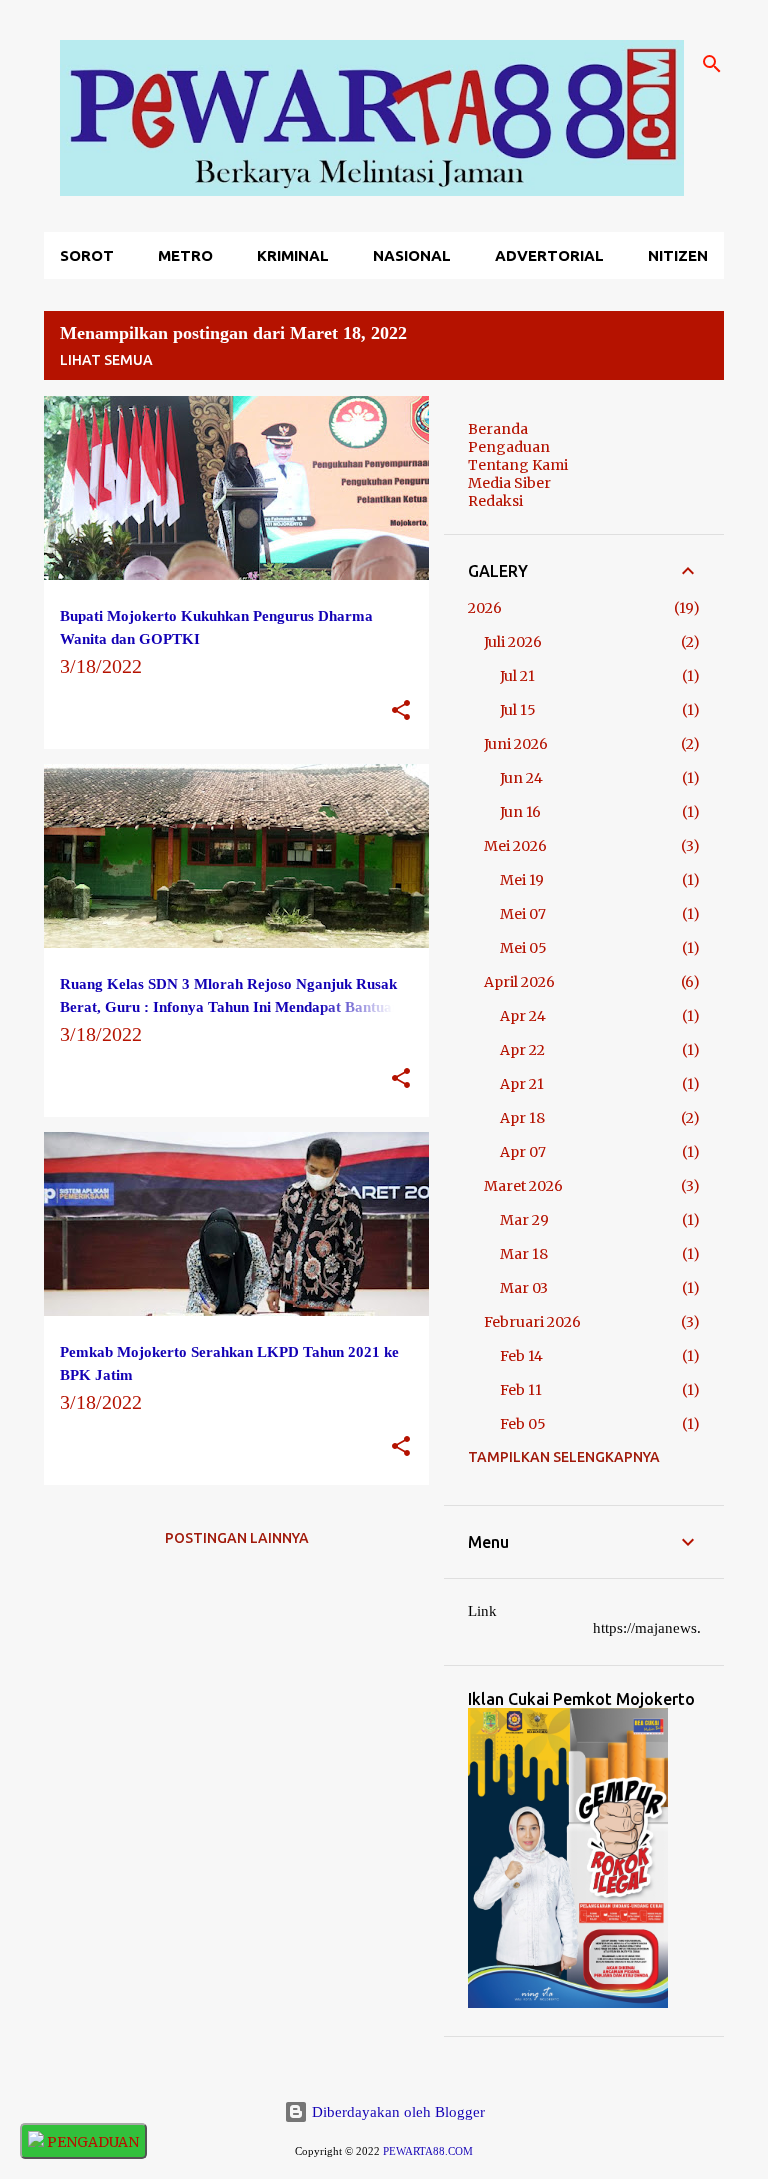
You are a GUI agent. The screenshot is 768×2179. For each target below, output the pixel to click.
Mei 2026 (515, 846)
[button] (401, 711)
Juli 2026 (513, 642)
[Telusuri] (712, 64)
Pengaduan (509, 447)
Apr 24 (523, 1016)
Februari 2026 (532, 1322)
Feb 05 (523, 1424)
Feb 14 (521, 1356)
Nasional (412, 255)
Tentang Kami (518, 465)
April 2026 (519, 982)
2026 (485, 608)
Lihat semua (106, 360)
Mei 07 (523, 914)
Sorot (87, 255)
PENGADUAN (91, 2142)
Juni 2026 (516, 744)
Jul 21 (517, 676)
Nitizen (678, 255)
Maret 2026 (523, 1186)
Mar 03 (524, 1288)
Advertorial (549, 255)
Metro (185, 255)
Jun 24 (521, 778)
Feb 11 (521, 1390)
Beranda (498, 429)
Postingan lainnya (237, 1538)
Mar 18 (524, 1254)
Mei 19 (522, 880)
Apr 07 (523, 1152)
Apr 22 (522, 1050)
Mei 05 (523, 948)
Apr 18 (522, 1118)
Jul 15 (518, 710)
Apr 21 (522, 1084)
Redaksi (495, 501)
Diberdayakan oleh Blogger (396, 2112)
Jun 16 (520, 812)
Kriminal (293, 255)
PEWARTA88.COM (428, 2151)
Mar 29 (524, 1220)
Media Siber (509, 483)
